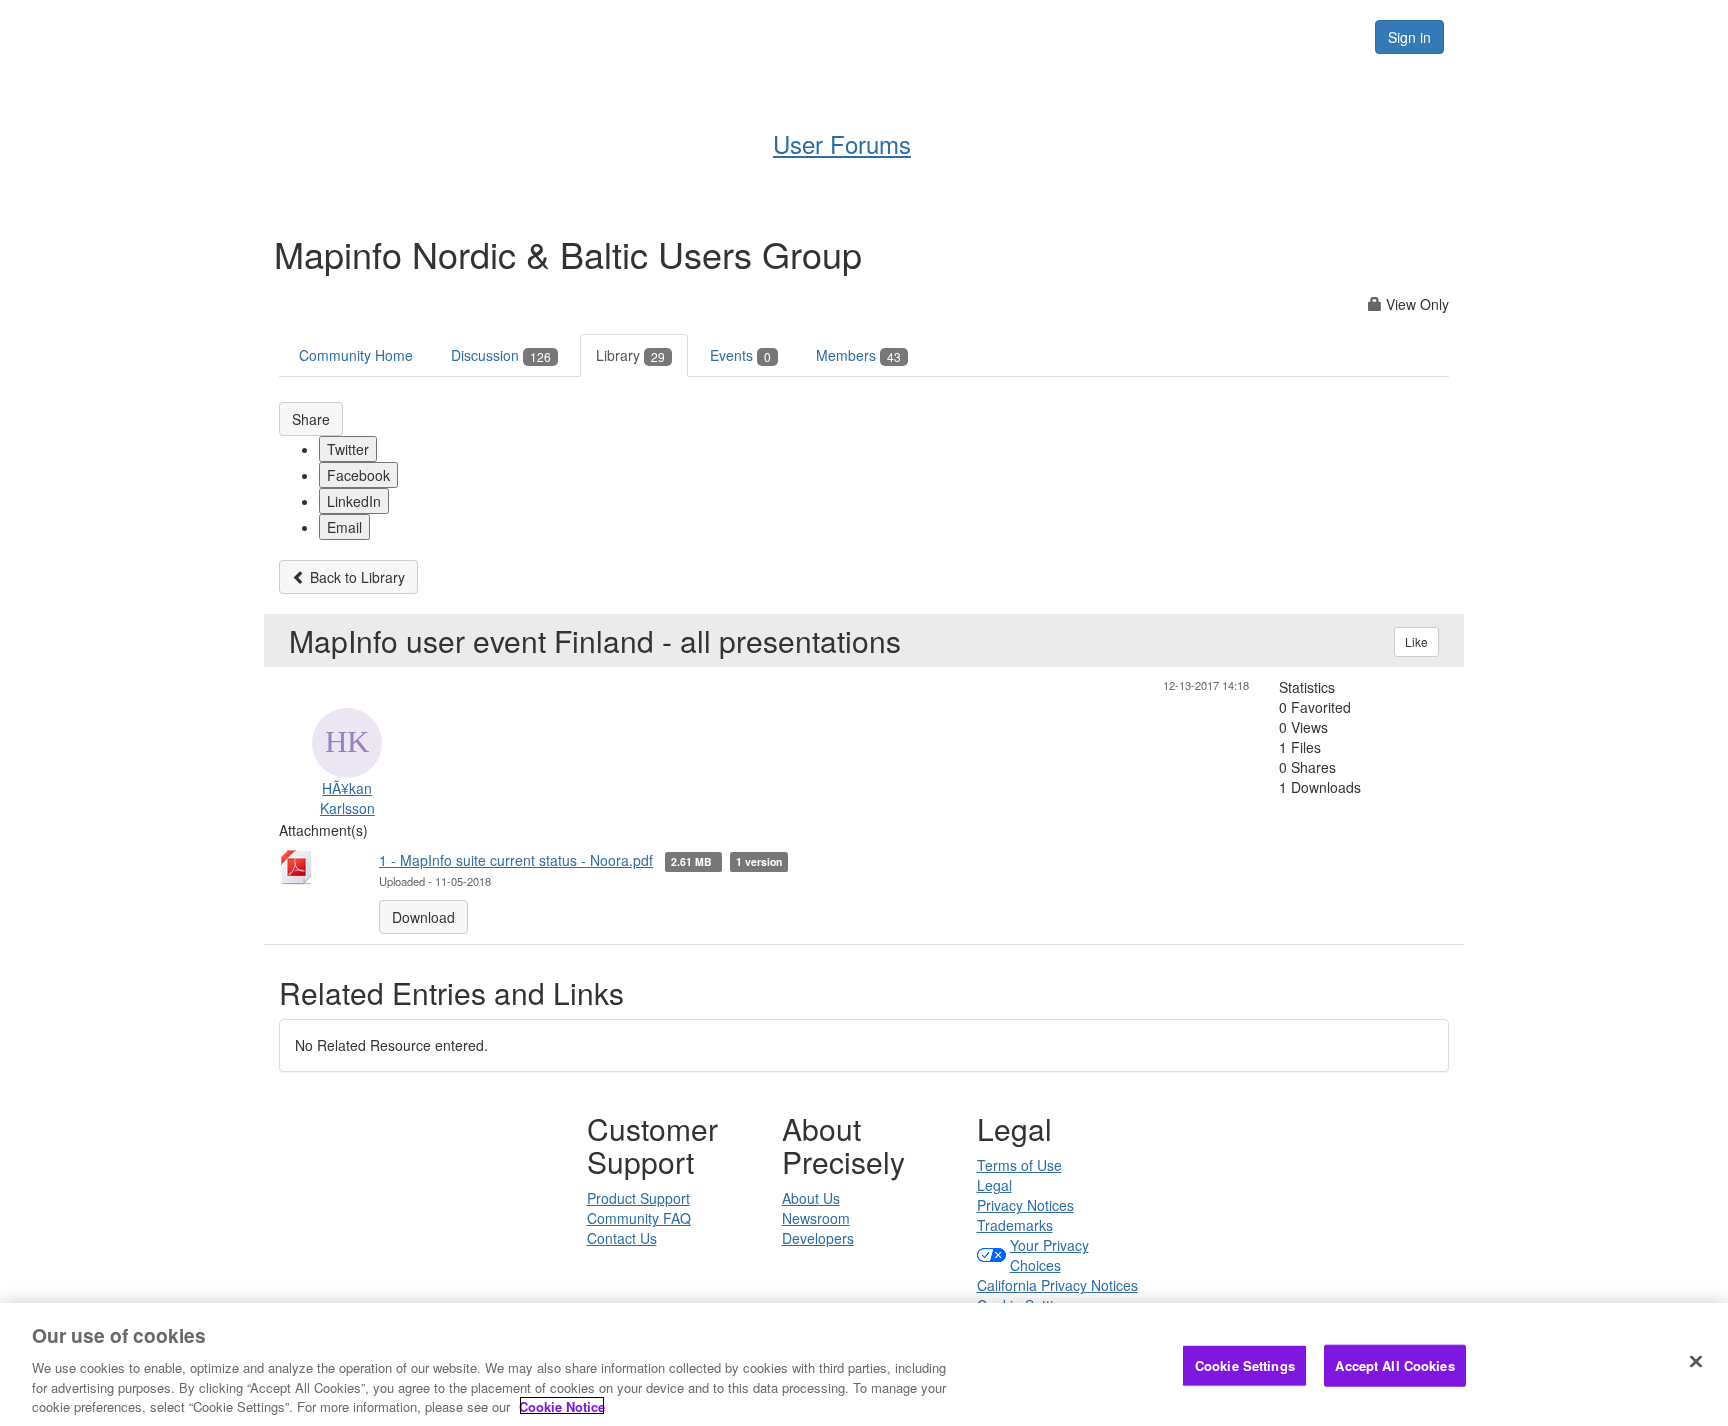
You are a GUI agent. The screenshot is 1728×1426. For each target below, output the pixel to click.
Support (910, 36)
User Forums (842, 143)
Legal (994, 1185)
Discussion (501, 355)
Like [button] (1416, 641)
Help (824, 36)
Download (423, 917)
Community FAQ (639, 1218)
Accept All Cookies (1394, 1365)
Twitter (348, 449)
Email (344, 527)
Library (630, 355)
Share (311, 419)
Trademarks (1015, 1225)
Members (858, 355)
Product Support (638, 1198)
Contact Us (622, 1238)
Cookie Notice (562, 1405)
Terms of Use (1019, 1165)
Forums (1127, 36)
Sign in (1409, 37)
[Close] (1696, 1362)
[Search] (1336, 37)
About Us (811, 1198)
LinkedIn (354, 501)
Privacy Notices (1025, 1205)
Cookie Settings (1245, 1365)
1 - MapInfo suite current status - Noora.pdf (516, 860)
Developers (818, 1238)
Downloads (1019, 36)
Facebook (358, 475)
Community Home (356, 355)
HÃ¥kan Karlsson (347, 798)
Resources (1232, 36)
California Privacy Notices (1057, 1285)
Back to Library (355, 577)
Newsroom (816, 1218)
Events (740, 355)
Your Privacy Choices (1049, 1255)
